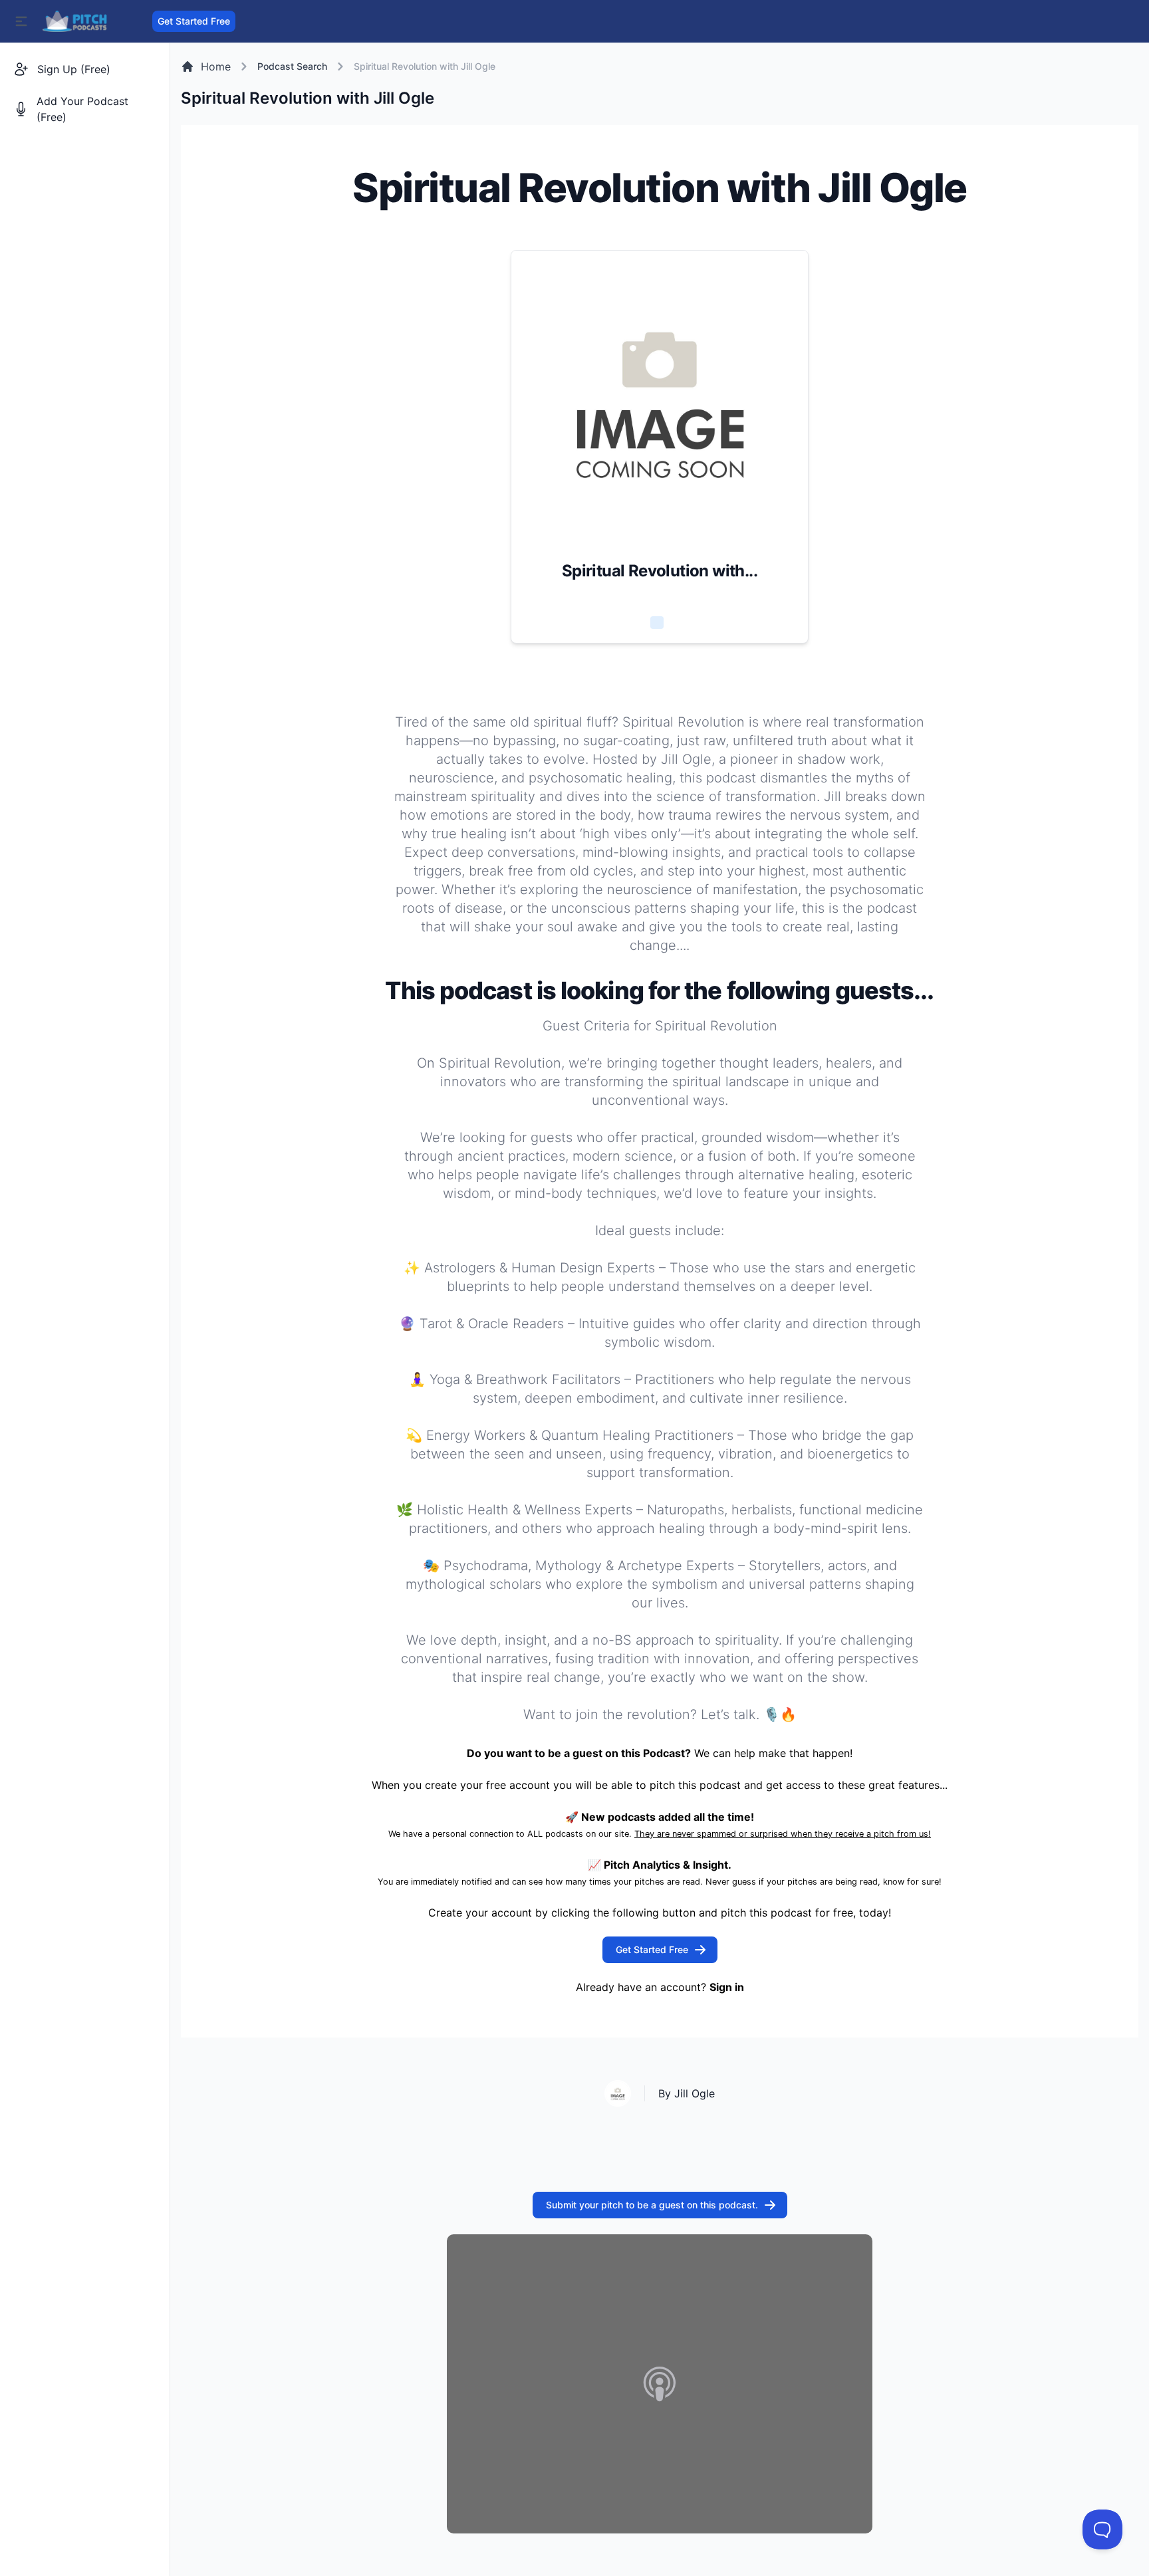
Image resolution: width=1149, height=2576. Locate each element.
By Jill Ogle (687, 2093)
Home (216, 66)
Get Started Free (194, 21)
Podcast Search (292, 66)
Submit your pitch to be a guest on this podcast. (652, 2205)
